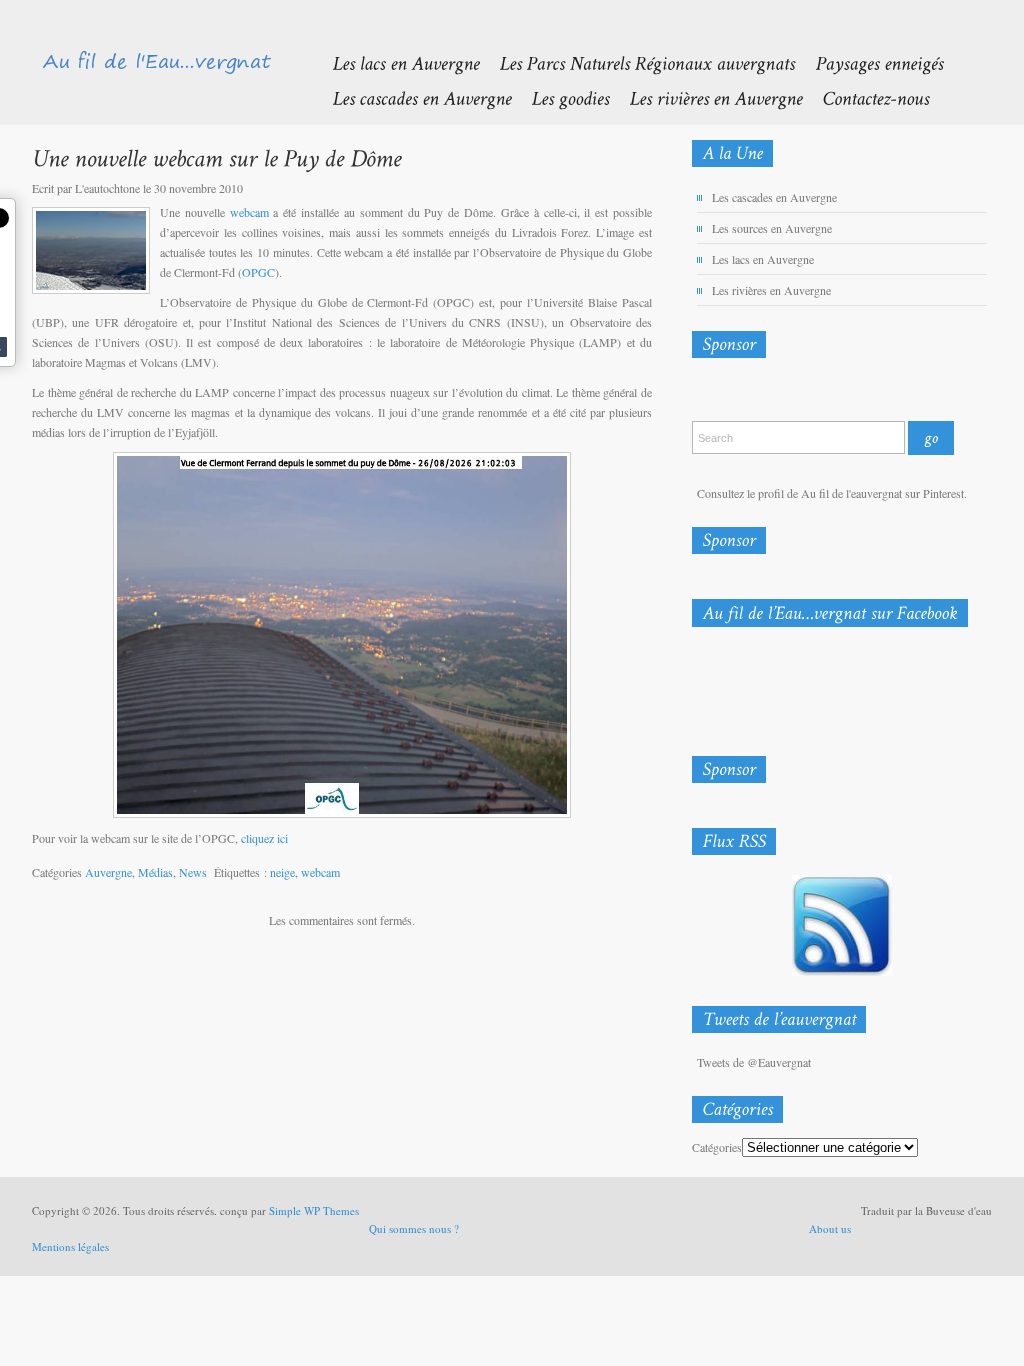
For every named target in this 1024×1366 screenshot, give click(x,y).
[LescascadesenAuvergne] (411, 97)
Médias (155, 872)
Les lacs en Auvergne (763, 259)
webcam (249, 212)
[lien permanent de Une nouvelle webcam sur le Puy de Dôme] (216, 157)
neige (282, 872)
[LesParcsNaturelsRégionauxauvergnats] (637, 62)
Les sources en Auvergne (772, 228)
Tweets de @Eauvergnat (754, 1062)
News (193, 872)
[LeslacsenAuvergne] (395, 62)
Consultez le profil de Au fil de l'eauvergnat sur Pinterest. (832, 493)
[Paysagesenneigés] (869, 62)
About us (830, 1228)
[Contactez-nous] (865, 97)
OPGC (258, 272)
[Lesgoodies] (560, 97)
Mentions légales (70, 1246)
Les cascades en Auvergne (774, 197)
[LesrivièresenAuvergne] (705, 97)
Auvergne (108, 872)
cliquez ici (264, 838)
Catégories (717, 1147)
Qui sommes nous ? (414, 1228)
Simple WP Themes (314, 1210)
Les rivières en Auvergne (771, 290)
